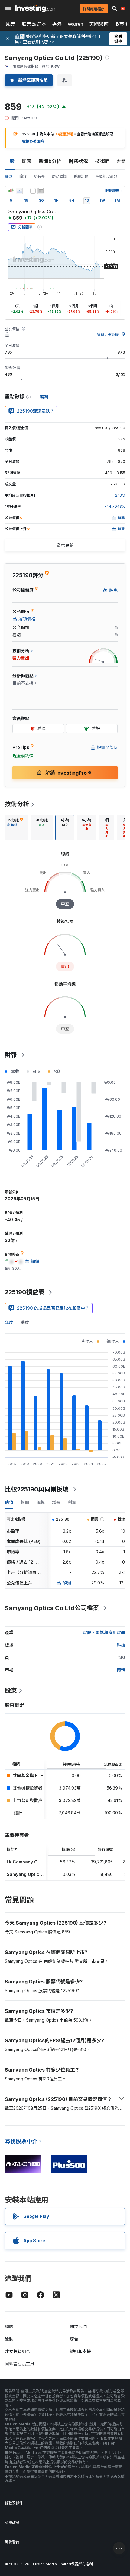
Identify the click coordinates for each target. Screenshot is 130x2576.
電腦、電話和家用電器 (104, 1632)
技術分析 (17, 804)
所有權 (39, 176)
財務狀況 (78, 161)
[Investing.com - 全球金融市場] (36, 8)
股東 (11, 1690)
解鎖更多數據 (108, 335)
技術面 (102, 161)
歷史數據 (59, 176)
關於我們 (78, 2327)
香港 (57, 24)
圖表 (27, 161)
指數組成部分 (106, 176)
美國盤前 (99, 24)
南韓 (121, 1670)
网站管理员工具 (20, 2364)
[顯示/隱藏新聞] (41, 191)
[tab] (15, 828)
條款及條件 (14, 2503)
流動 (9, 2339)
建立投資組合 (18, 2351)
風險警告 (12, 2542)
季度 (25, 1322)
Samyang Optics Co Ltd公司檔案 (52, 1608)
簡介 (23, 176)
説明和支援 (80, 2351)
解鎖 (67, 1583)
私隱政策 (12, 2523)
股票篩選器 (34, 24)
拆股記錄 (81, 176)
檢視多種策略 (33, 141)
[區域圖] (19, 191)
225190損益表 (25, 1292)
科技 (121, 1645)
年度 (9, 1322)
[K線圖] (11, 191)
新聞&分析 (50, 161)
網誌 (9, 2327)
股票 (11, 24)
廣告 (74, 2339)
